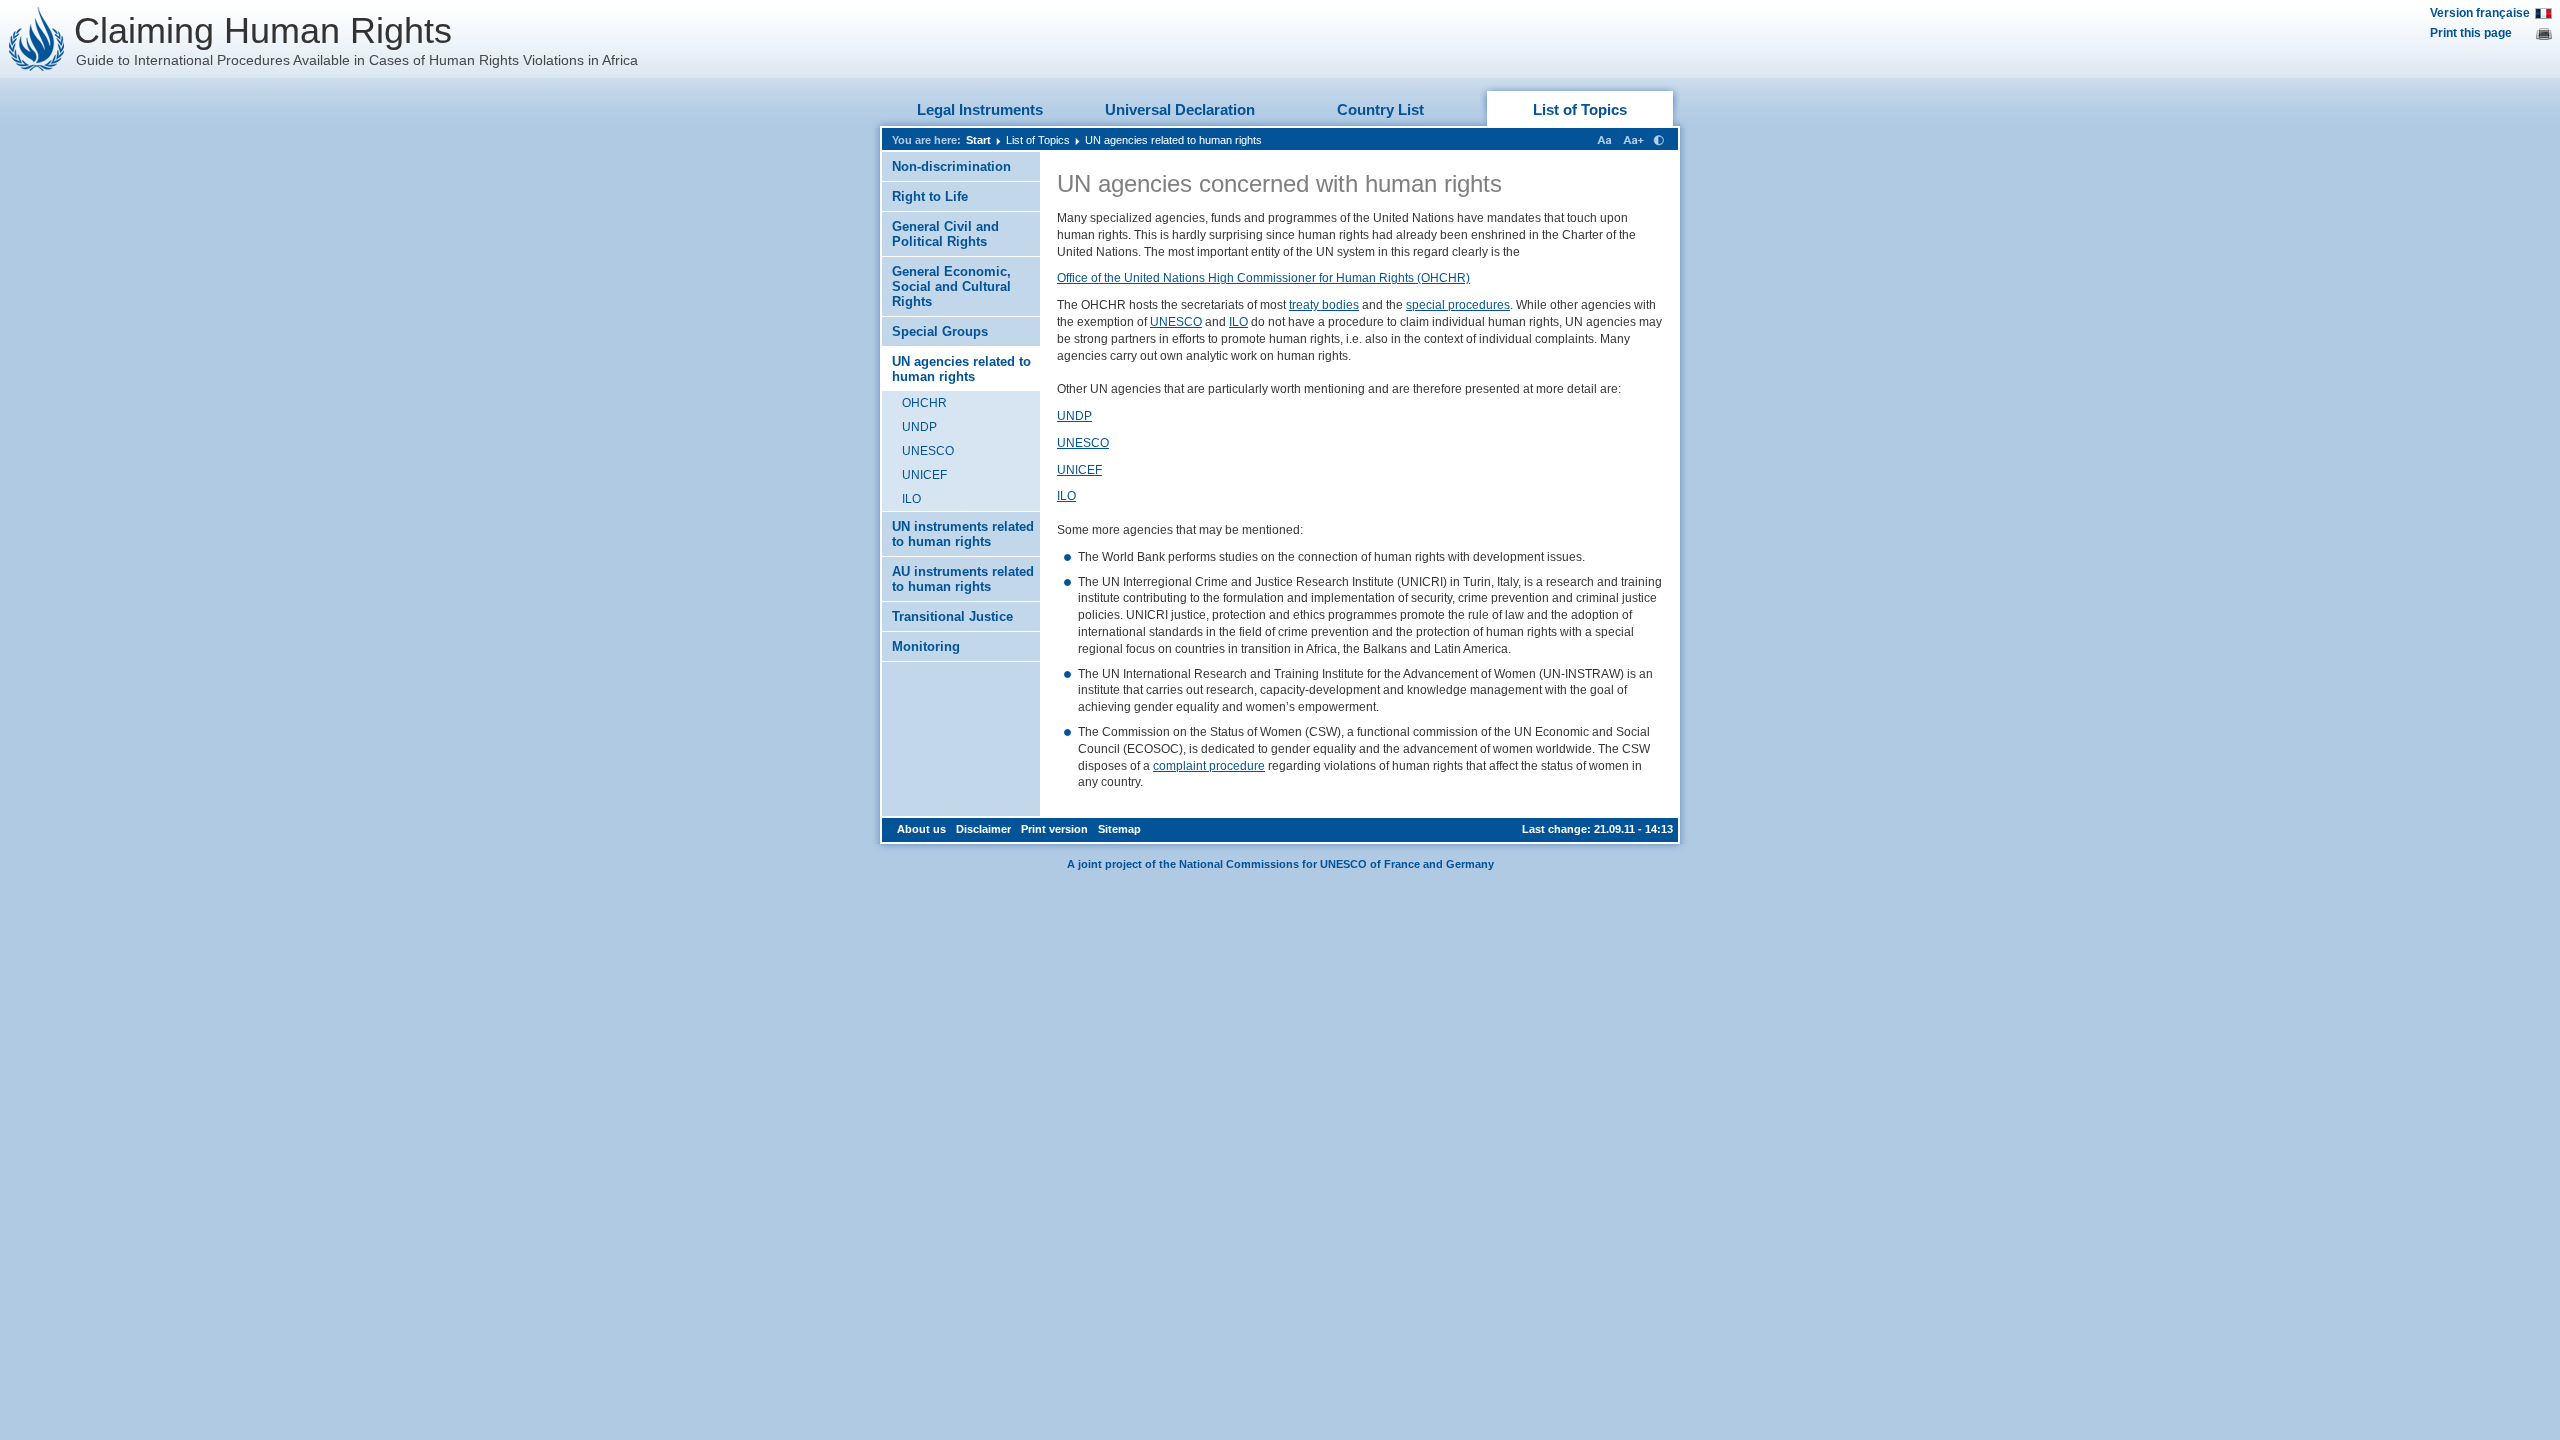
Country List (1380, 109)
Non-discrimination (951, 166)
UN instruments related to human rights (963, 534)
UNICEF (924, 475)
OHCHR (924, 403)
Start (978, 140)
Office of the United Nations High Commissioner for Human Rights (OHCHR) (1263, 278)
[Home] (37, 39)
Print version (1054, 829)
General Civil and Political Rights (945, 234)
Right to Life (930, 196)
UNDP (919, 427)
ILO (911, 499)
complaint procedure (1209, 766)
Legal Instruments (980, 109)
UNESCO (928, 451)
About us (921, 829)
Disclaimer (983, 829)
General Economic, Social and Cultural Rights (951, 286)
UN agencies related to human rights (1173, 140)
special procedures (1458, 305)
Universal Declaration (1180, 109)
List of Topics (1580, 109)
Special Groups (940, 331)
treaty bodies (1324, 305)
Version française (2480, 13)
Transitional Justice (952, 616)
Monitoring (926, 646)
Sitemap (1119, 829)
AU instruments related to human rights (963, 579)
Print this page (2471, 33)
